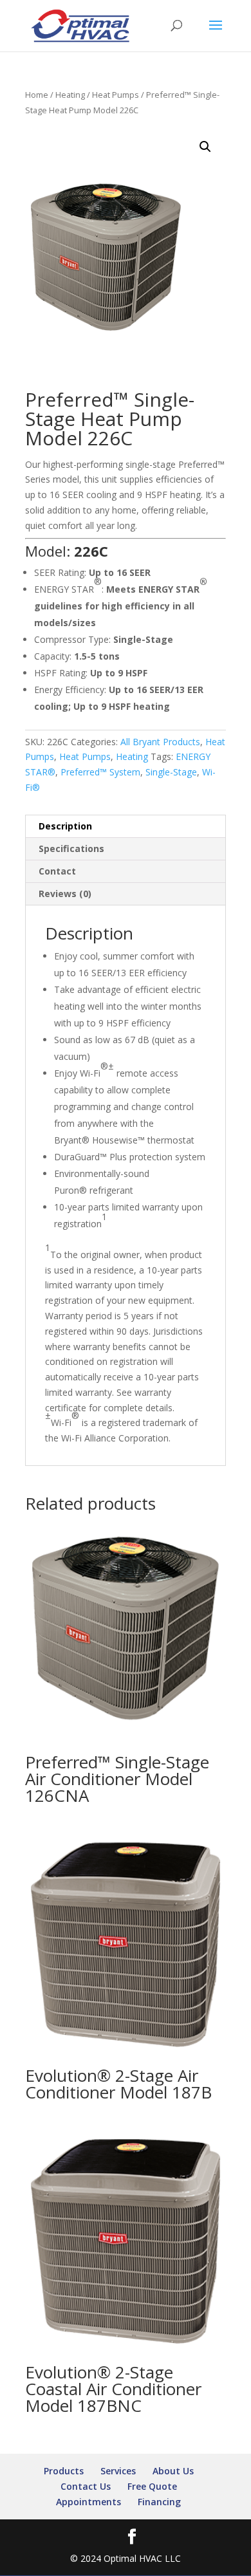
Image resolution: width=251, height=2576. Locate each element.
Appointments (88, 2502)
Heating (70, 95)
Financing (159, 2502)
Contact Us (86, 2486)
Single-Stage (171, 772)
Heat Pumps (116, 95)
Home (37, 95)
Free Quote (152, 2486)
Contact (57, 871)
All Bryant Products (160, 742)
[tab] (126, 827)
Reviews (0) (65, 894)
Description (65, 826)
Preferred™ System (100, 772)
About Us (173, 2471)
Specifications (71, 848)
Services (118, 2471)
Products (64, 2471)
